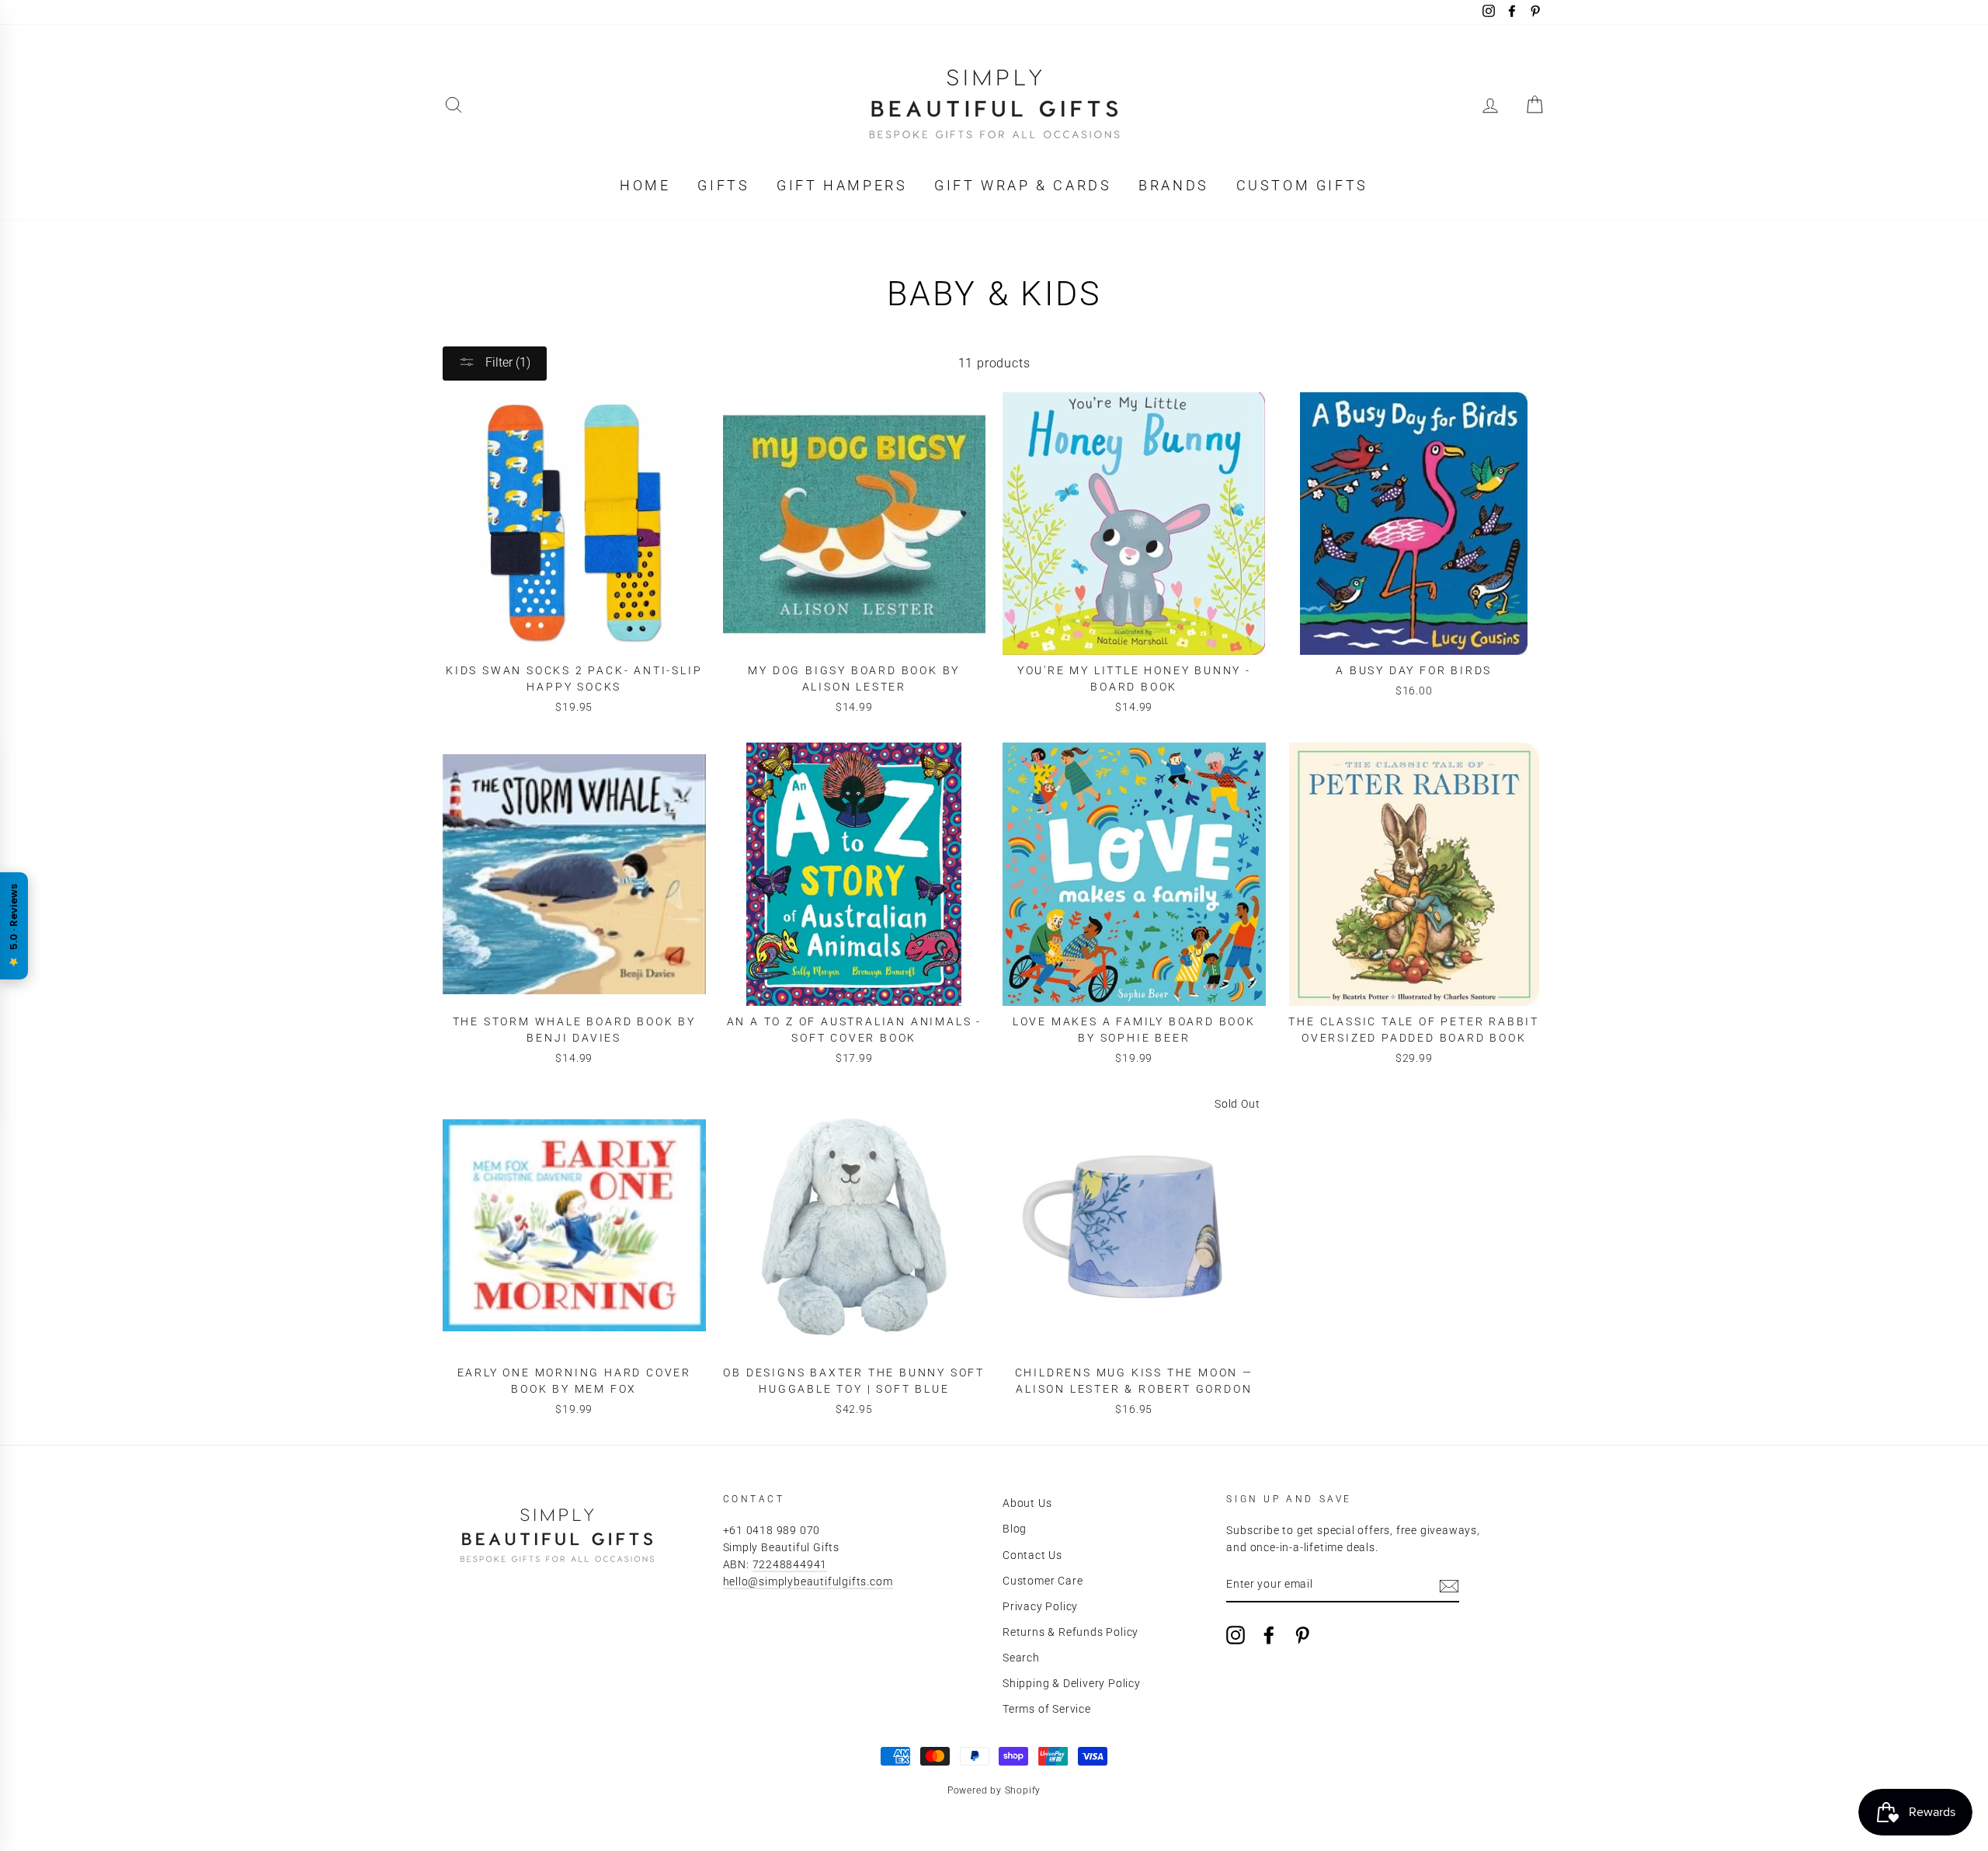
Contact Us (1032, 1555)
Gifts (723, 185)
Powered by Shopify (994, 1790)
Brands (1174, 185)
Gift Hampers (842, 185)
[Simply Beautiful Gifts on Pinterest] (1302, 1635)
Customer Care (1043, 1581)
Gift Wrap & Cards (1023, 185)
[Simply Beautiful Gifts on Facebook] (1269, 1635)
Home (645, 185)
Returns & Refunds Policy (1070, 1632)
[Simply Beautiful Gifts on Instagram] (1236, 1635)
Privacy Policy (1040, 1606)
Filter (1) (506, 362)
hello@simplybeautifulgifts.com (808, 1581)
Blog (1015, 1529)
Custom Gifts (1302, 185)
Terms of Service (1047, 1709)
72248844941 (790, 1564)
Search (1021, 1658)
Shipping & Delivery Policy (1072, 1683)
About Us (1027, 1503)
